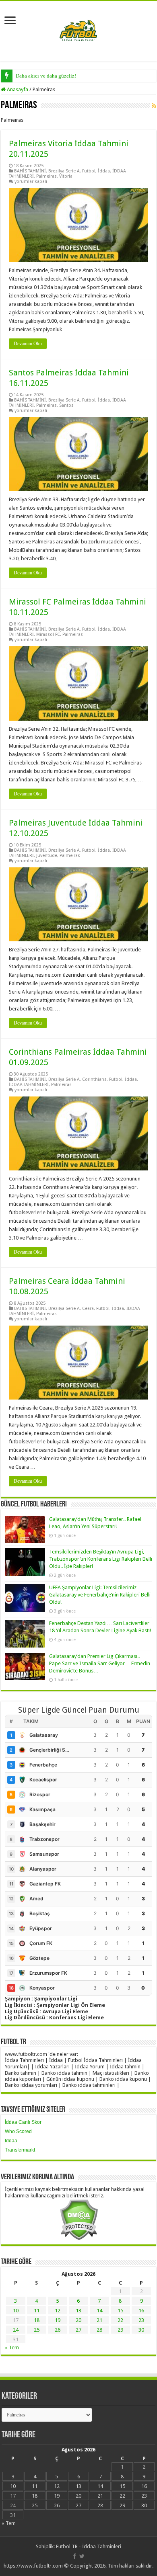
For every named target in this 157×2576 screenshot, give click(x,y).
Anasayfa (17, 89)
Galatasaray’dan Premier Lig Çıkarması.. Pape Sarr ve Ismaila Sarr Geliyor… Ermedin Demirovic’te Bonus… (100, 1663)
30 (141, 2330)
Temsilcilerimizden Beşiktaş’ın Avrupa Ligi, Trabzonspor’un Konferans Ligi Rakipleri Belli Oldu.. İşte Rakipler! (101, 1559)
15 (120, 2311)
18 (37, 2320)
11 (37, 2311)
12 (58, 2311)
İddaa (104, 171)
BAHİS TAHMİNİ (30, 171)
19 (58, 2320)
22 (120, 2320)
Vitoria (66, 176)
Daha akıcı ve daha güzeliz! (46, 76)
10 (16, 2311)
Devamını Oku (28, 344)
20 (78, 2320)
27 (78, 2330)
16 (141, 2311)
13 (78, 2311)
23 (141, 2320)
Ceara (88, 1308)
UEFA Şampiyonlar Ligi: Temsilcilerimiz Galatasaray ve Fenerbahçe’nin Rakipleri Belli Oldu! (100, 1595)
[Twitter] (82, 2556)
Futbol (89, 171)
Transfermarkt (20, 2150)
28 (99, 2330)
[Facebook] (74, 2556)
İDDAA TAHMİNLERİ (29, 1085)
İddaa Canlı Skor (23, 2122)
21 (99, 2320)
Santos (66, 405)
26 (58, 2330)
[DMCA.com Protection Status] (79, 2219)
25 (37, 2330)
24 (16, 2330)
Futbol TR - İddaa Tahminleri (89, 2546)
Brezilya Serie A (64, 171)
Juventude (47, 856)
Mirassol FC (48, 634)
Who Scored (18, 2131)
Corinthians (94, 1079)
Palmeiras (46, 176)
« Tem (12, 2348)
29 (120, 2330)
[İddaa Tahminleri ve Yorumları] (78, 31)
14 (99, 2311)
